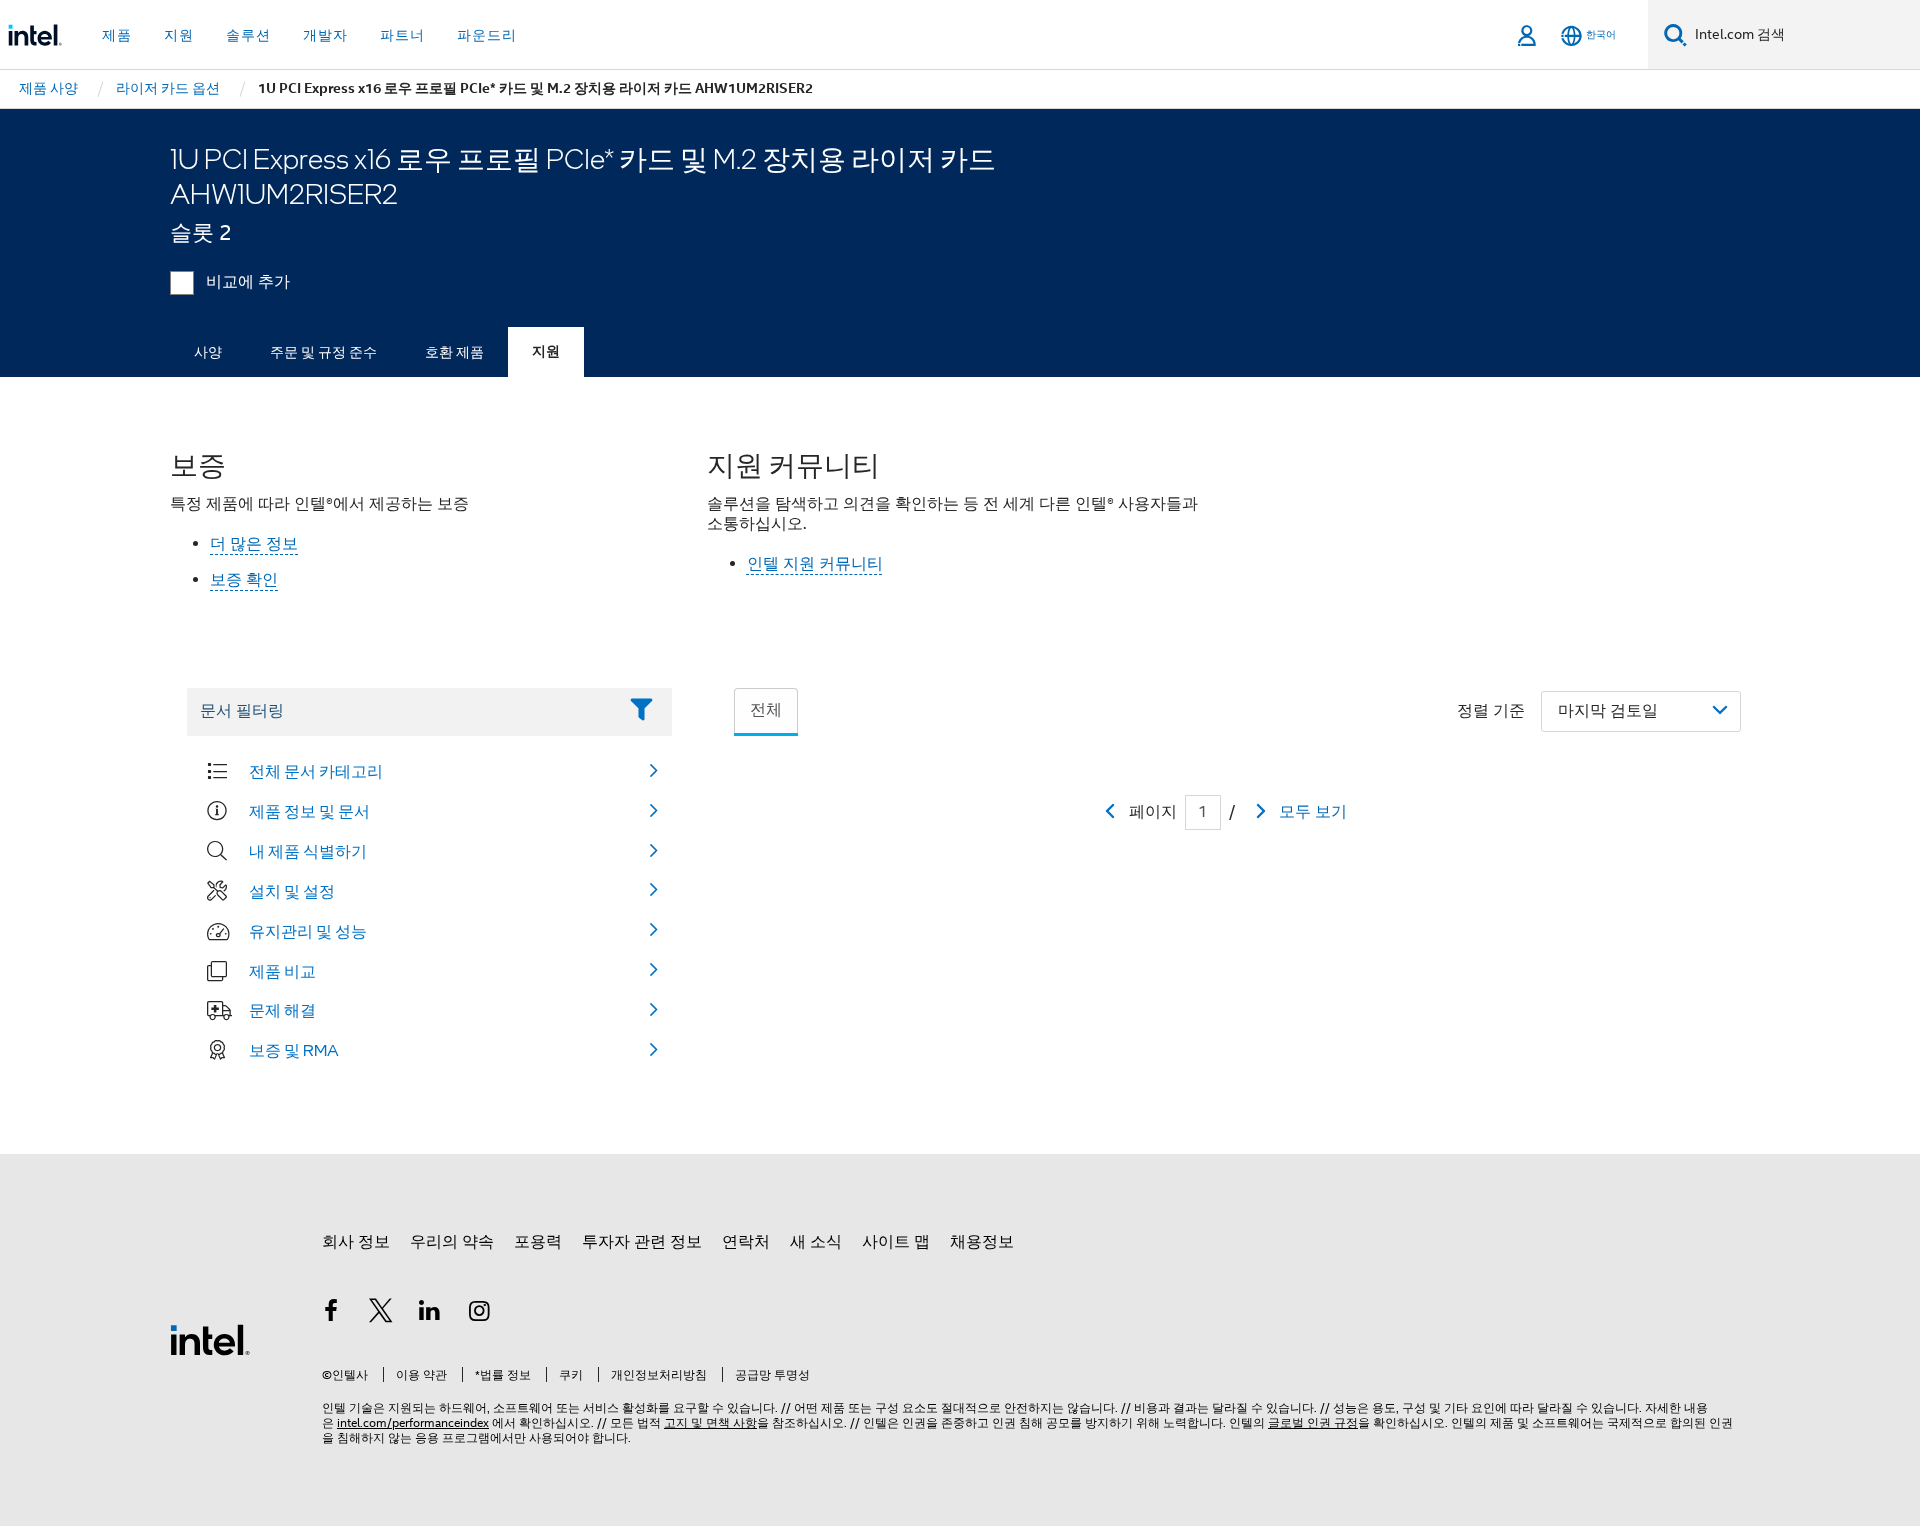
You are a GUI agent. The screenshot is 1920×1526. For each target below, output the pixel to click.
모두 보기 (1313, 812)
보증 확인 (244, 580)
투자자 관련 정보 (642, 1242)
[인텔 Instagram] (480, 1314)
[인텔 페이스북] (331, 1314)
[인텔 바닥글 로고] (210, 1339)
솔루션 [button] (248, 35)
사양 (208, 352)
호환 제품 (454, 352)
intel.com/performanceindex (413, 1422)
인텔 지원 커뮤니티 (815, 564)
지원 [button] (179, 35)
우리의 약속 (452, 1242)
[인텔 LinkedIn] (430, 1314)
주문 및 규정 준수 (323, 352)
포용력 (538, 1242)
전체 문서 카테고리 (316, 771)
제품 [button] (117, 35)
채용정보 (982, 1242)
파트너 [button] (402, 35)
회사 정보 (356, 1242)
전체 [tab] (766, 710)
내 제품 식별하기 (308, 851)
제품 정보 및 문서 (309, 811)
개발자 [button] (325, 35)
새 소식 (816, 1242)
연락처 (746, 1242)
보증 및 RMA (294, 1050)
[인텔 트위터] (381, 1314)
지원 (546, 351)
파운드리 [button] (487, 35)
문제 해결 (282, 1010)
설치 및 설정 (292, 891)
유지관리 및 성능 (308, 931)
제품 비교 (282, 971)
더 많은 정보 (254, 544)
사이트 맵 (896, 1242)
